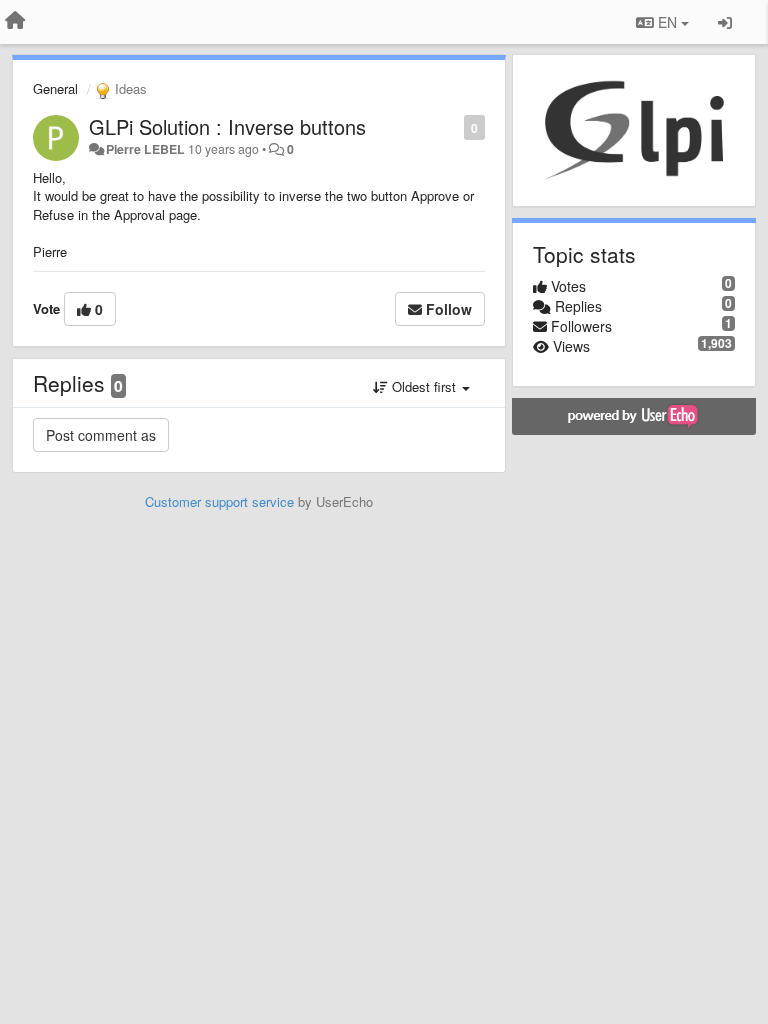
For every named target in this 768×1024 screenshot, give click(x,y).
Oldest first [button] (424, 386)
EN (667, 22)
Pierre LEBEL (145, 149)
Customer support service (219, 501)
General (55, 88)
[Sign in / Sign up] (725, 22)
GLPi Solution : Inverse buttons (227, 126)
